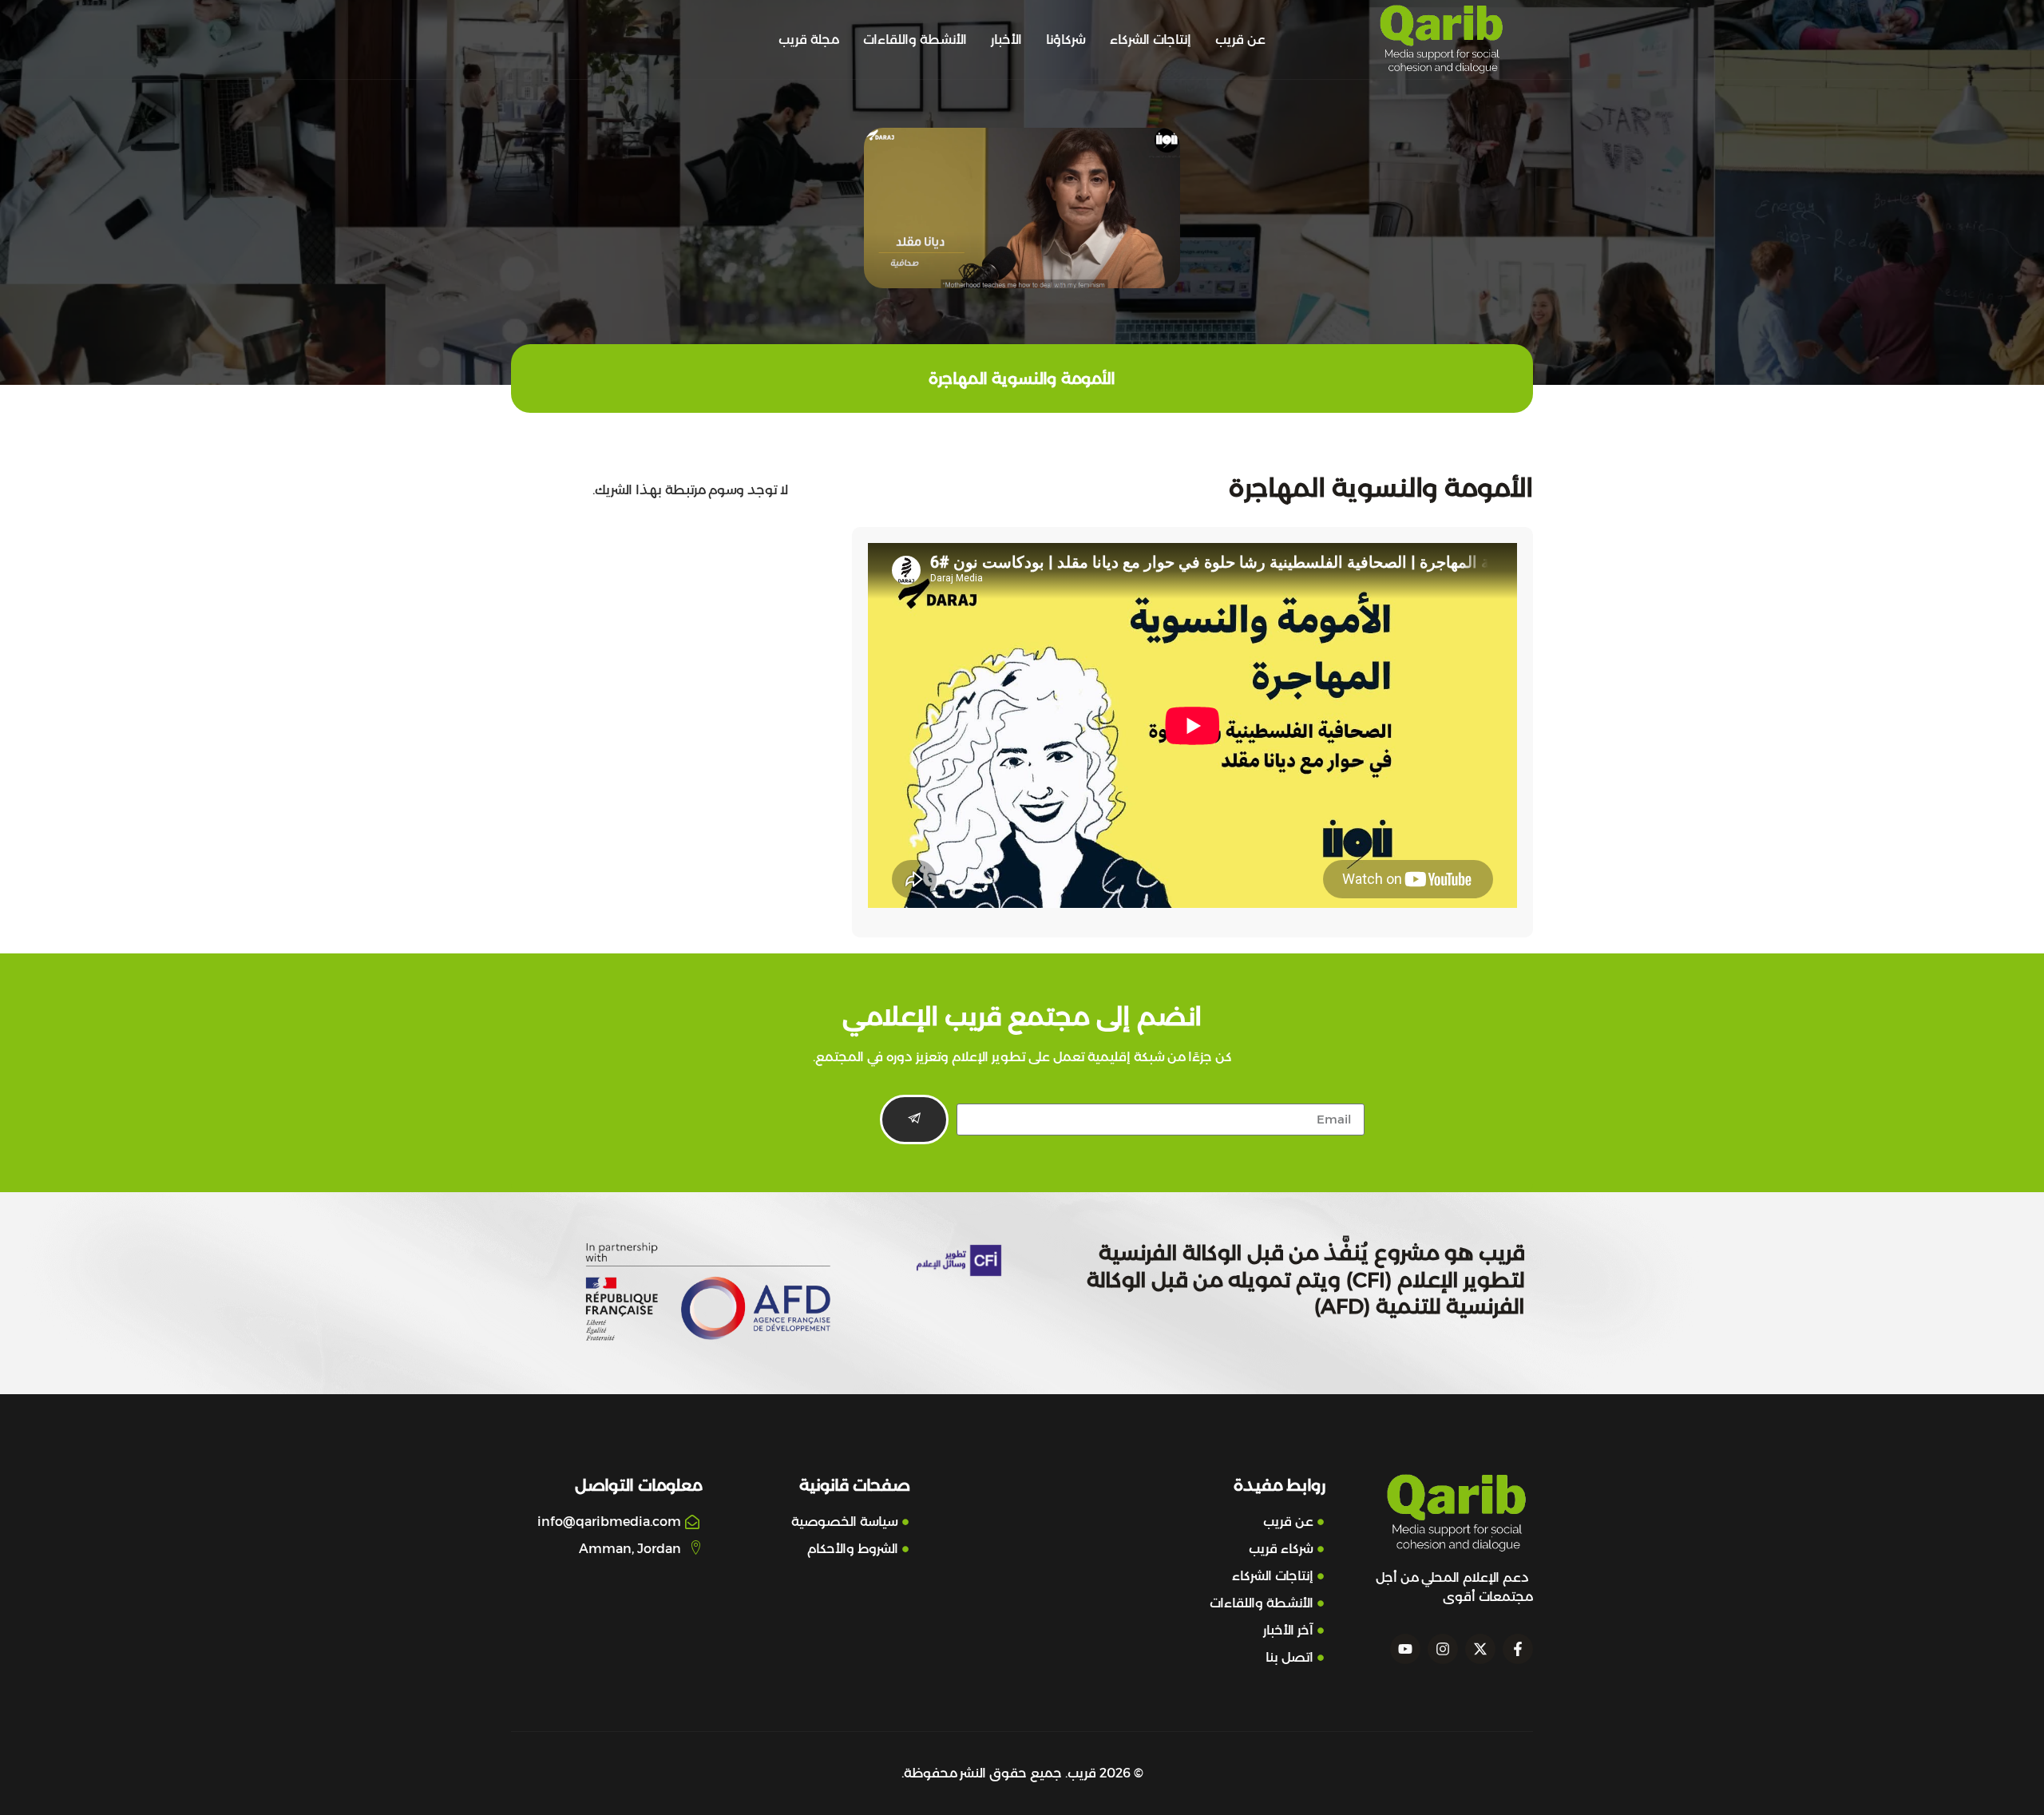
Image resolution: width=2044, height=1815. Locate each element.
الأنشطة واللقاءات (915, 40)
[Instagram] (1443, 1649)
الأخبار (1006, 40)
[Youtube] (1405, 1649)
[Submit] (914, 1120)
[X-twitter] (1480, 1649)
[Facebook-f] (1518, 1649)
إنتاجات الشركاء (1151, 40)
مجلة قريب (809, 40)
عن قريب (1240, 40)
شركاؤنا (1066, 40)
